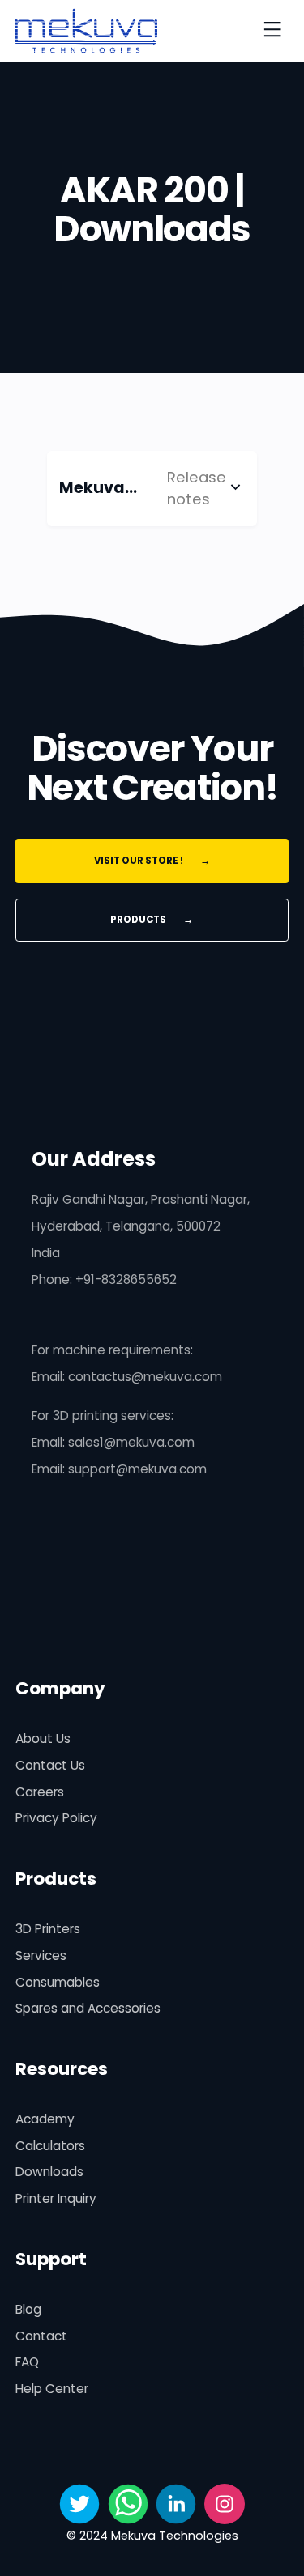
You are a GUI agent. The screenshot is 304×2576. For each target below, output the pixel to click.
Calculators (50, 2146)
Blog (28, 2309)
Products (152, 920)
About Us (43, 1739)
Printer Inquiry (56, 2198)
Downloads (49, 2172)
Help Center (52, 2389)
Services (41, 1955)
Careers (40, 1792)
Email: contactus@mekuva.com (127, 1377)
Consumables (58, 1982)
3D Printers (48, 1929)
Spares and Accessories (88, 2008)
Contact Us (50, 1765)
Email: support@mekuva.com (119, 1469)
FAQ (27, 2362)
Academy (45, 2119)
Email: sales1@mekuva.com (113, 1442)
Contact (41, 2336)
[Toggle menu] (272, 31)
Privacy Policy (56, 1818)
